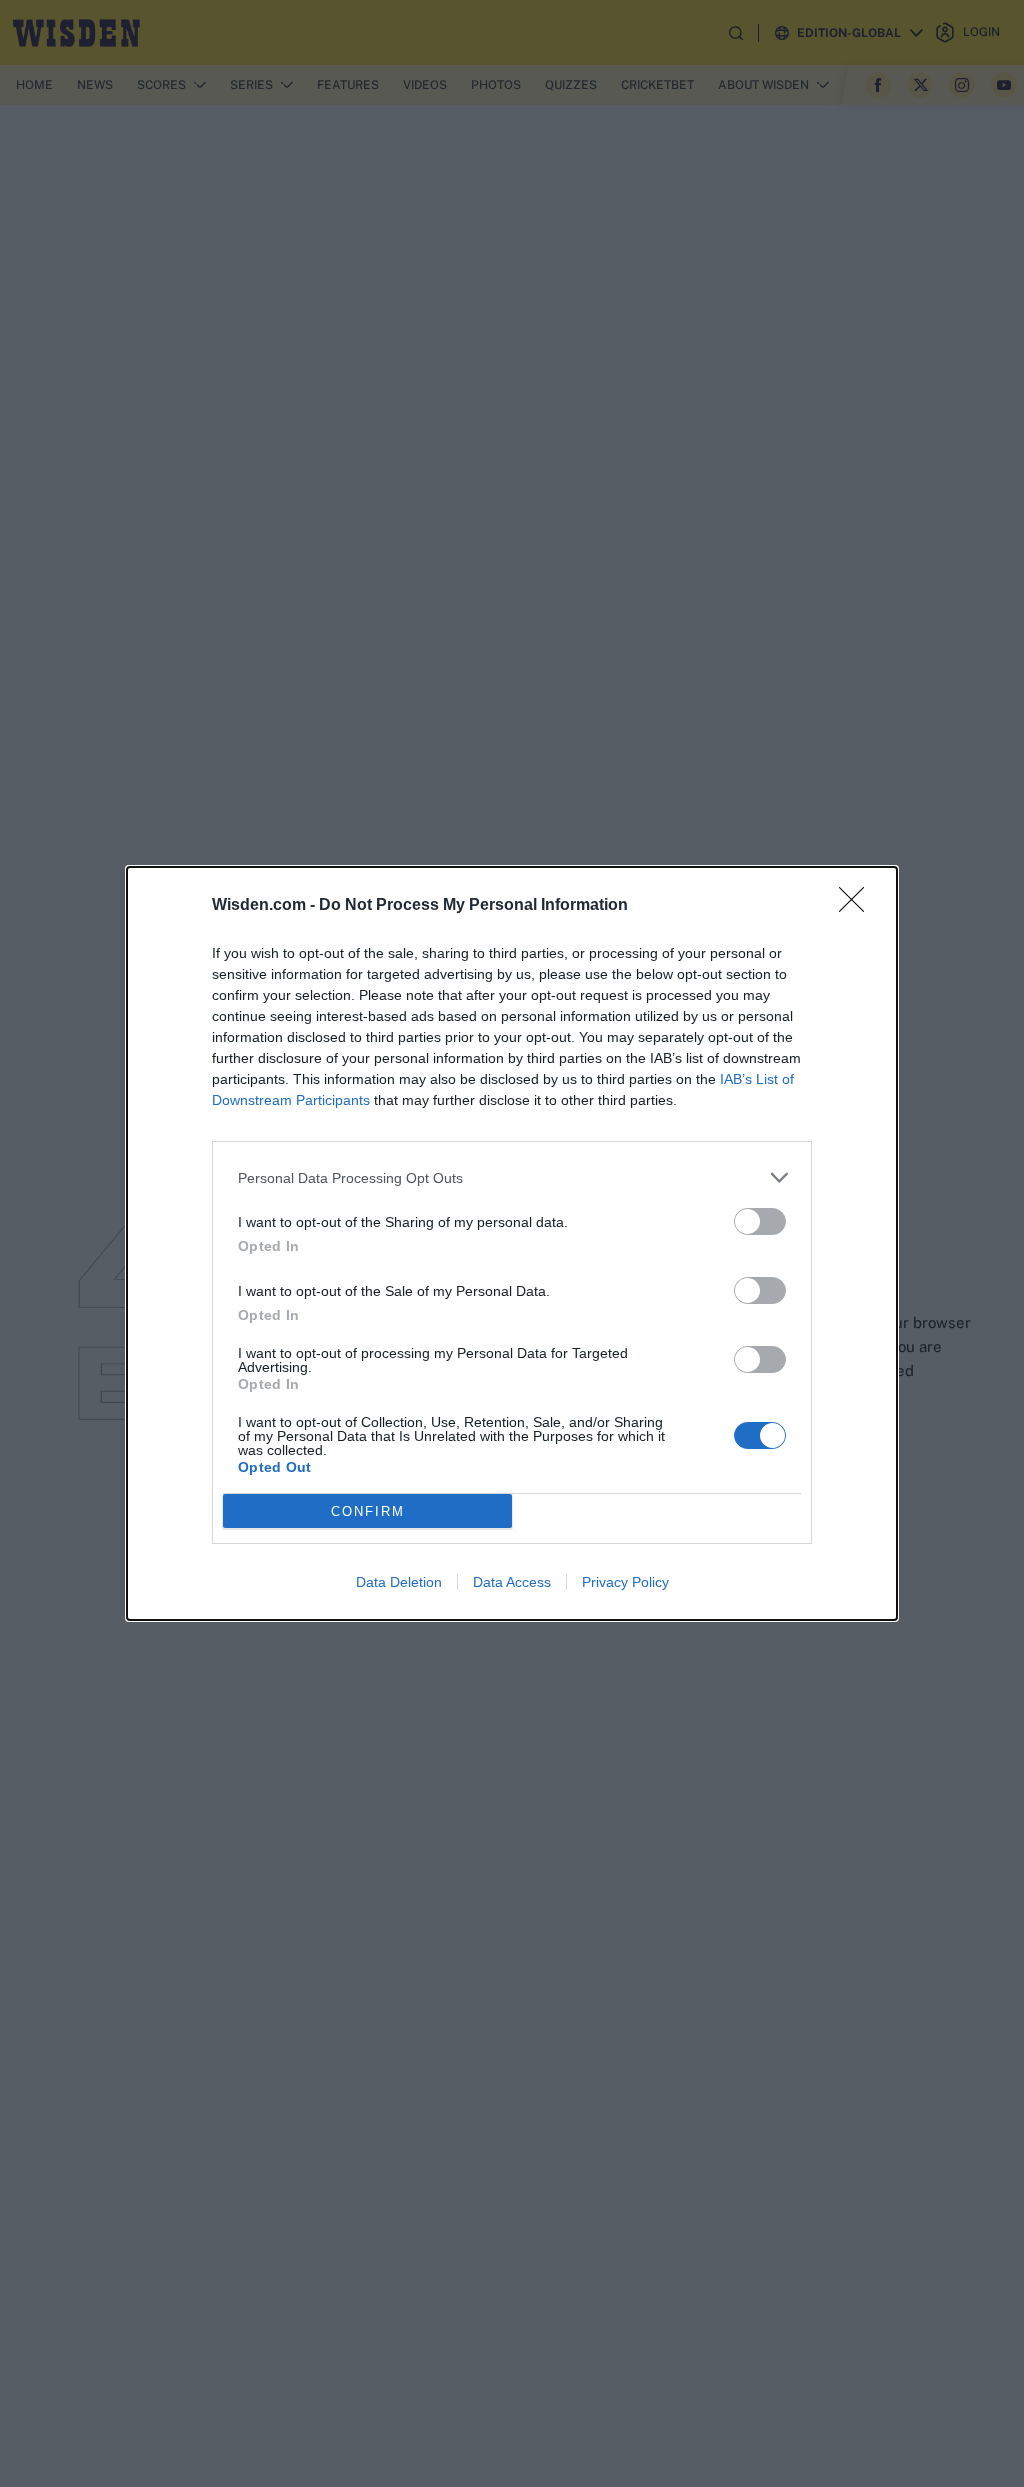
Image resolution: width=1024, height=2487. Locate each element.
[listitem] (512, 1177)
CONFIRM (368, 1511)
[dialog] (512, 1243)
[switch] (760, 1221)
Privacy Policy (625, 1582)
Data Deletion (399, 1582)
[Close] (858, 906)
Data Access (512, 1582)
